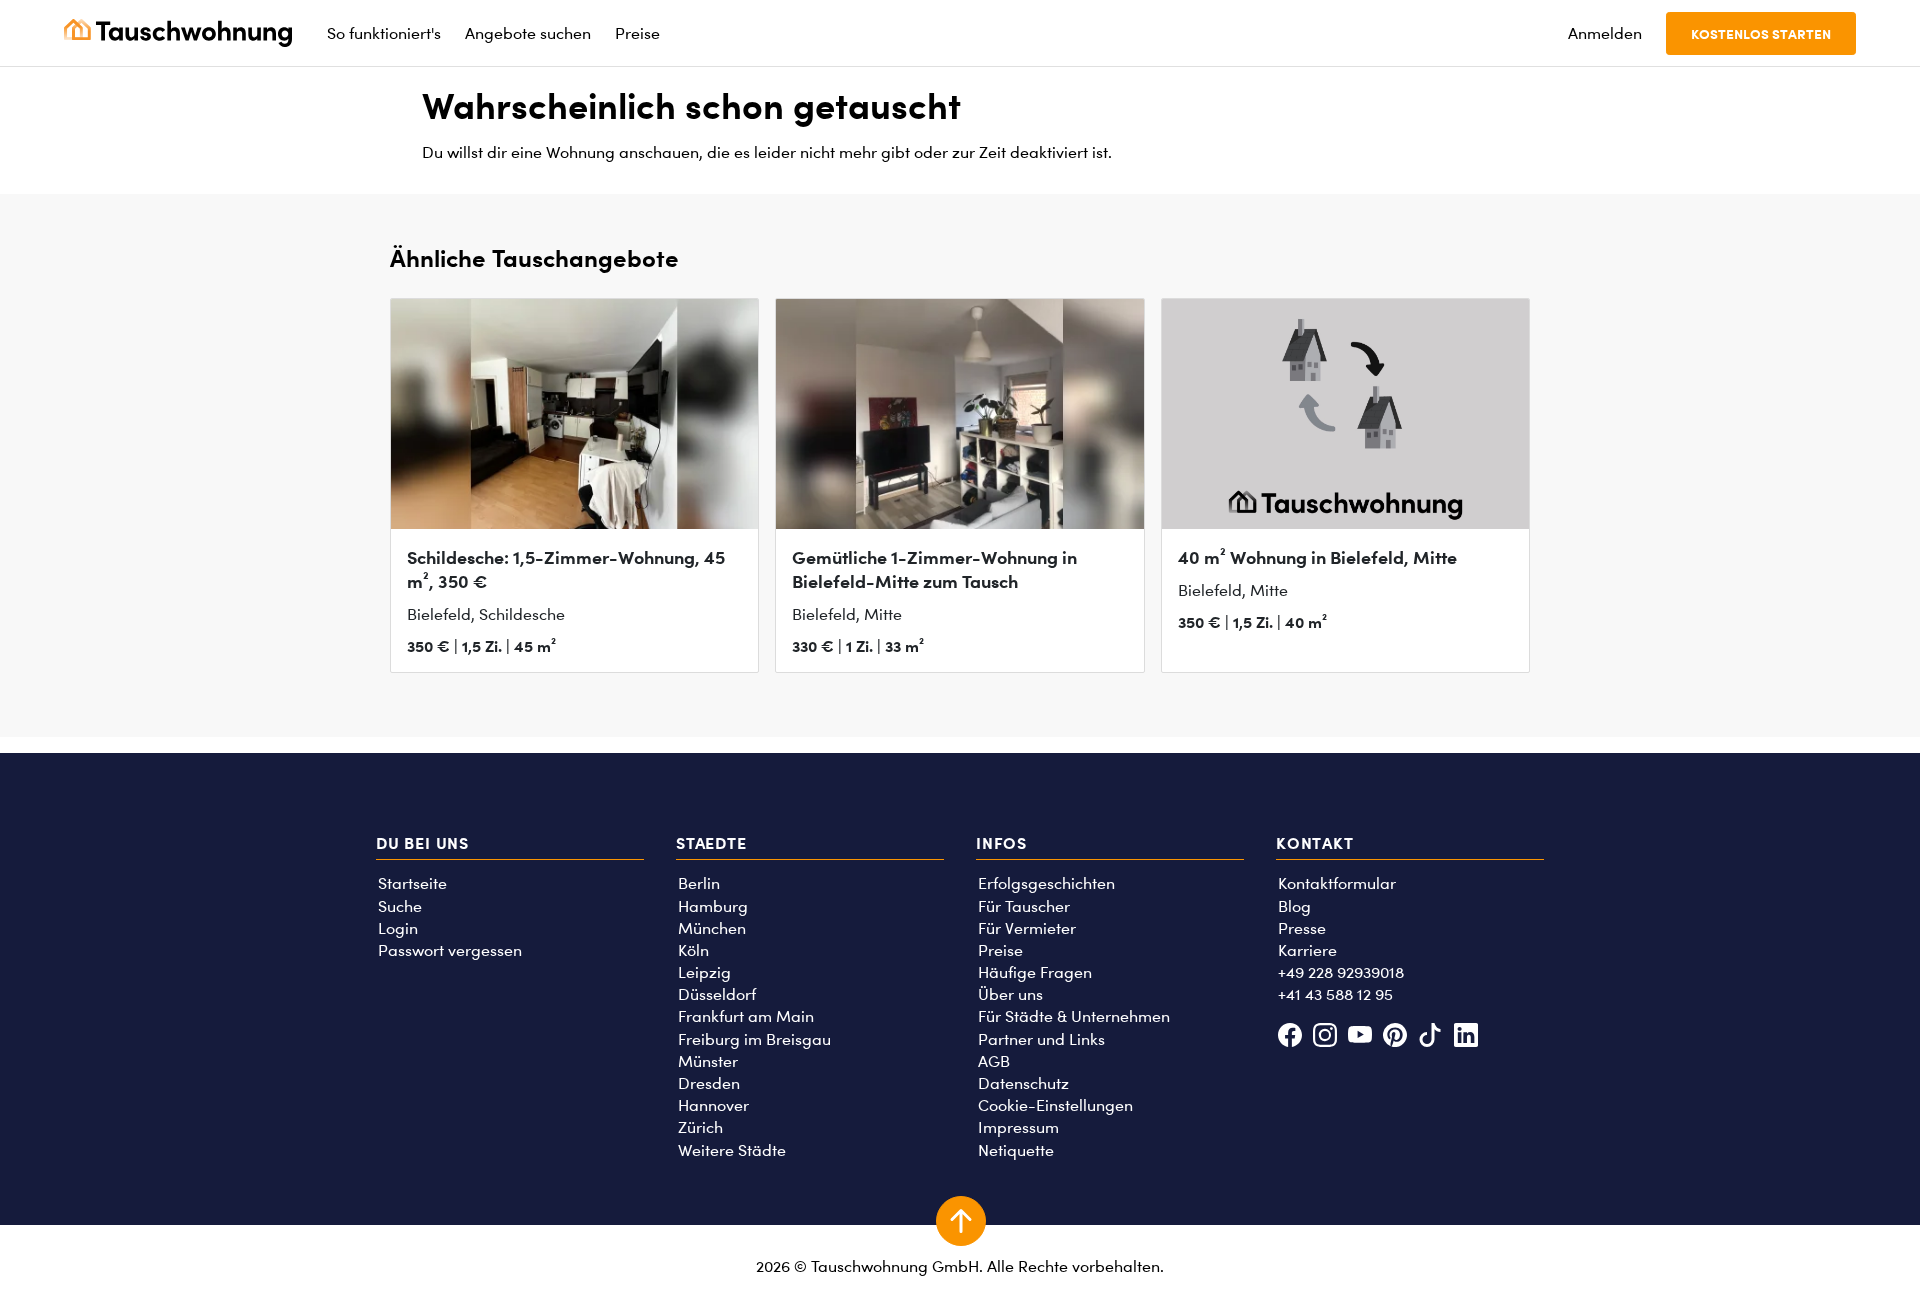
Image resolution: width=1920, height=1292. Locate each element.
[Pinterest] (1395, 1037)
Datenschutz (1023, 1083)
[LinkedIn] (1465, 1037)
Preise (1000, 950)
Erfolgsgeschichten (1046, 883)
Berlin (699, 883)
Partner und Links (1041, 1039)
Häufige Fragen (1035, 972)
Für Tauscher (1024, 906)
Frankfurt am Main (746, 1016)
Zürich (700, 1127)
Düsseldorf (717, 994)
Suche (400, 906)
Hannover (713, 1105)
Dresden (709, 1083)
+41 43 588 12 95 (1335, 994)
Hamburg (713, 906)
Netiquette (1016, 1150)
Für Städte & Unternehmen (1074, 1016)
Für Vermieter (1027, 928)
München (712, 928)
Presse (1302, 928)
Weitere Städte (732, 1150)
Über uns (1010, 994)
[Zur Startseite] (178, 33)
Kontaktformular (1337, 883)
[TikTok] (1430, 1037)
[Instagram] (1324, 1037)
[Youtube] (1359, 1037)
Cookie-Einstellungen (1055, 1105)
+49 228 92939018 (1341, 972)
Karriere (1307, 950)
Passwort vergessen (450, 950)
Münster (708, 1061)
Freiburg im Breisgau (754, 1039)
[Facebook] (1289, 1037)
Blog (1294, 906)
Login (398, 928)
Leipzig (704, 972)
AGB (994, 1061)
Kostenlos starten (1761, 33)
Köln (693, 950)
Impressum (1018, 1127)
